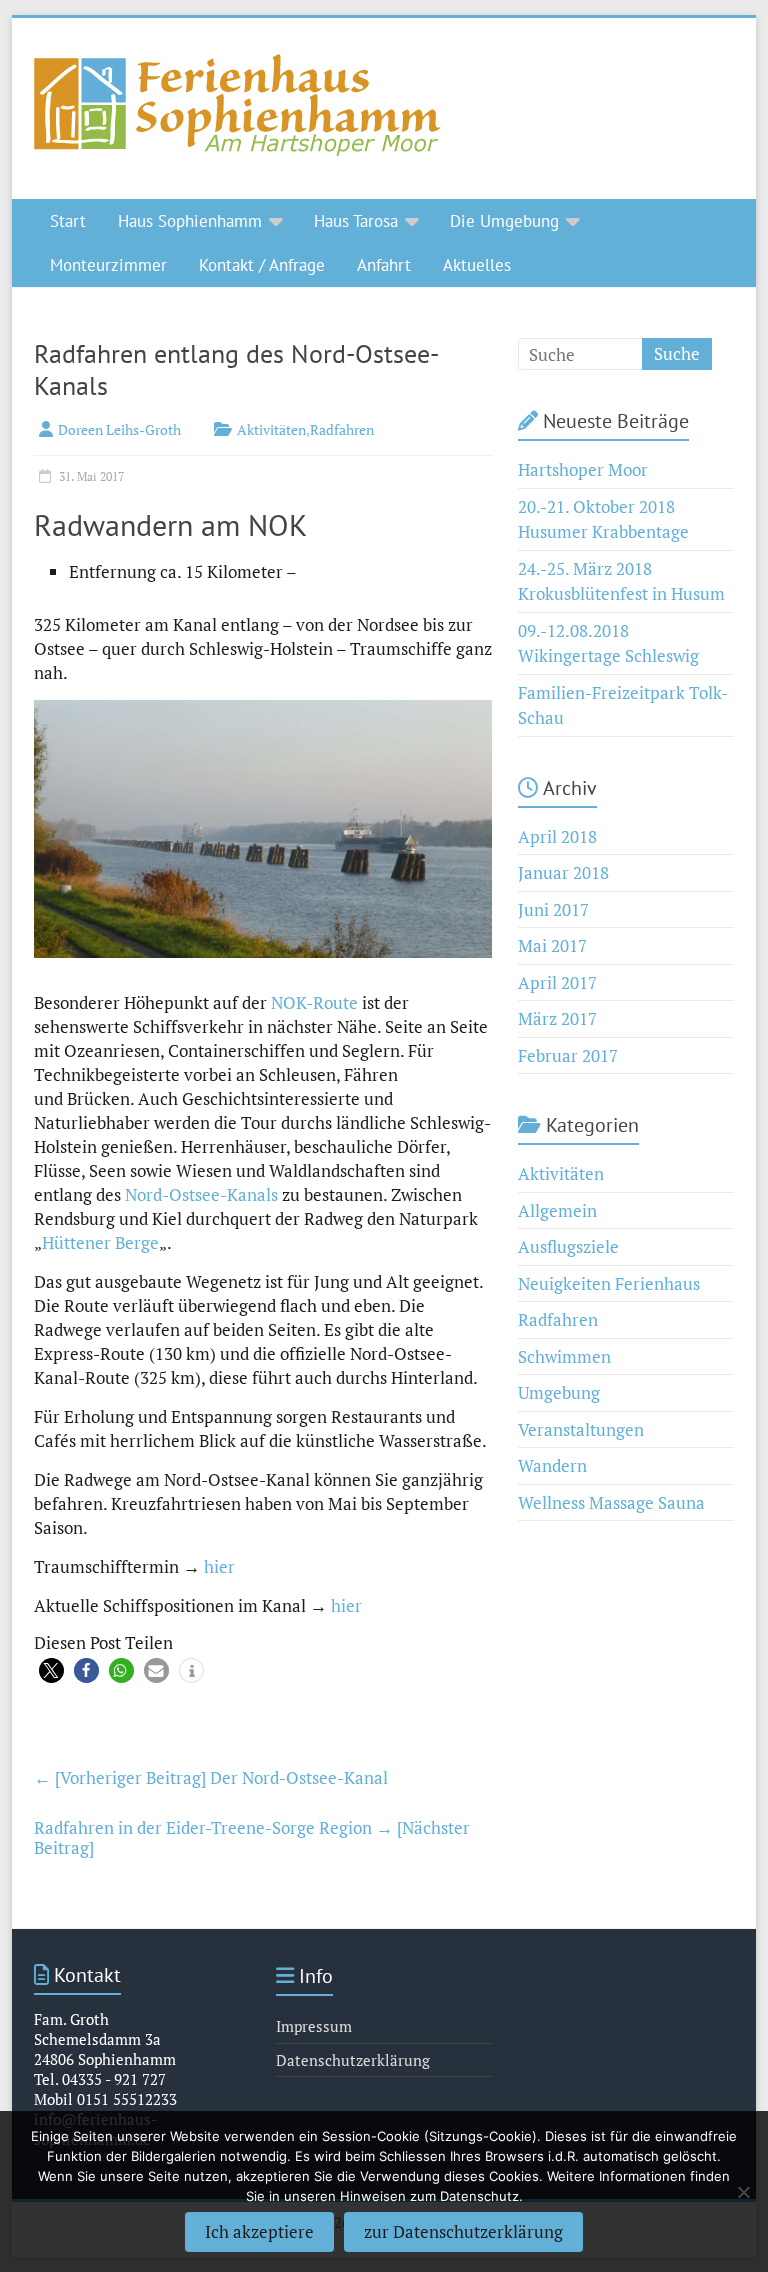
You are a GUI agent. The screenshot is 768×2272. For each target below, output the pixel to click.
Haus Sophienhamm (190, 221)
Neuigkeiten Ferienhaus (609, 1283)
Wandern (552, 1465)
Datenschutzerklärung (353, 2060)
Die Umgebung (504, 221)
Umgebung (559, 1392)
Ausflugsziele (568, 1246)
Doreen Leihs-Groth (119, 429)
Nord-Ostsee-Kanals (203, 1194)
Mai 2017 (552, 945)
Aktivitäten (271, 429)
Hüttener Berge (100, 1242)
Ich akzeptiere (259, 2231)
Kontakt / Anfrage (262, 265)
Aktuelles (477, 265)
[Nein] (743, 2192)
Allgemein (557, 1210)
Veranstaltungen (581, 1429)
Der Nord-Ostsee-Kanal (211, 1777)
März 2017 (557, 1018)
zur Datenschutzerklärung (463, 2231)
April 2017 (557, 982)
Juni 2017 (553, 909)
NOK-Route (314, 1002)
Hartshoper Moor (583, 469)
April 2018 (557, 836)
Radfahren (342, 429)
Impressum (314, 2026)
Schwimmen (564, 1356)
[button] (51, 1670)
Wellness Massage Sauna (611, 1502)
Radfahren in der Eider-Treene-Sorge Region (252, 1837)
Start (68, 221)
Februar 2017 (568, 1055)
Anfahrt (384, 265)
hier (219, 1566)
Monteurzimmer (108, 265)
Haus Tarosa (356, 221)
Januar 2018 (563, 872)
